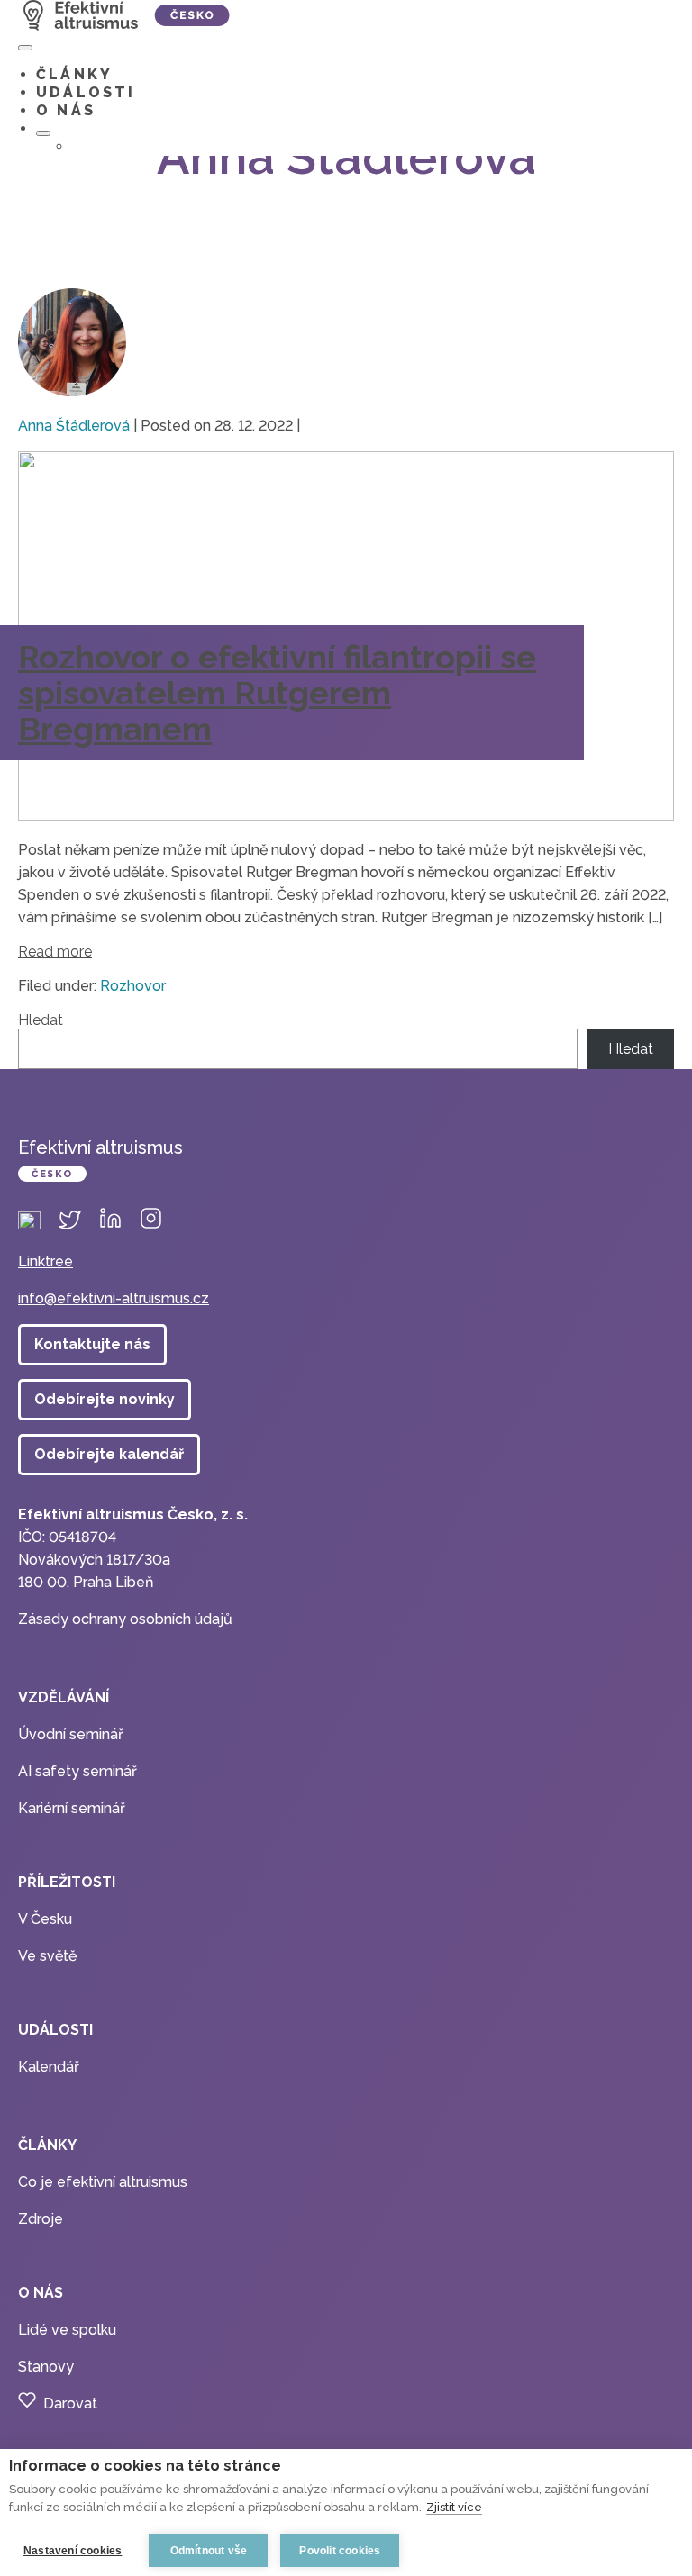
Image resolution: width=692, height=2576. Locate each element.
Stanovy (46, 2367)
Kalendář (49, 2067)
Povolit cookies (340, 2551)
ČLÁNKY (74, 74)
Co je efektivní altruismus (103, 2182)
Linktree (46, 1261)
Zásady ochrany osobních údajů (125, 1619)
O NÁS (66, 110)
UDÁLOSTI (86, 92)
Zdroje (41, 2219)
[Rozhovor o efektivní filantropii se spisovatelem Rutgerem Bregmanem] (346, 816)
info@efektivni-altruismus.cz (114, 1298)
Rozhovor (133, 986)
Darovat (70, 2404)
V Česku (45, 1919)
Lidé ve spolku (67, 2330)
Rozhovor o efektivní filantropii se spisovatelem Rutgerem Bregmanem (277, 693)
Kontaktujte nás (92, 1344)
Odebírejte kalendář (109, 1454)
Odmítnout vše (209, 2551)
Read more (55, 952)
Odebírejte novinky (105, 1399)
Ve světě (47, 1956)
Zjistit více (454, 2507)
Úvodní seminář (71, 1734)
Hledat (41, 1020)
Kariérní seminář (72, 1808)
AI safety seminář (77, 1771)
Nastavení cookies (73, 2551)
